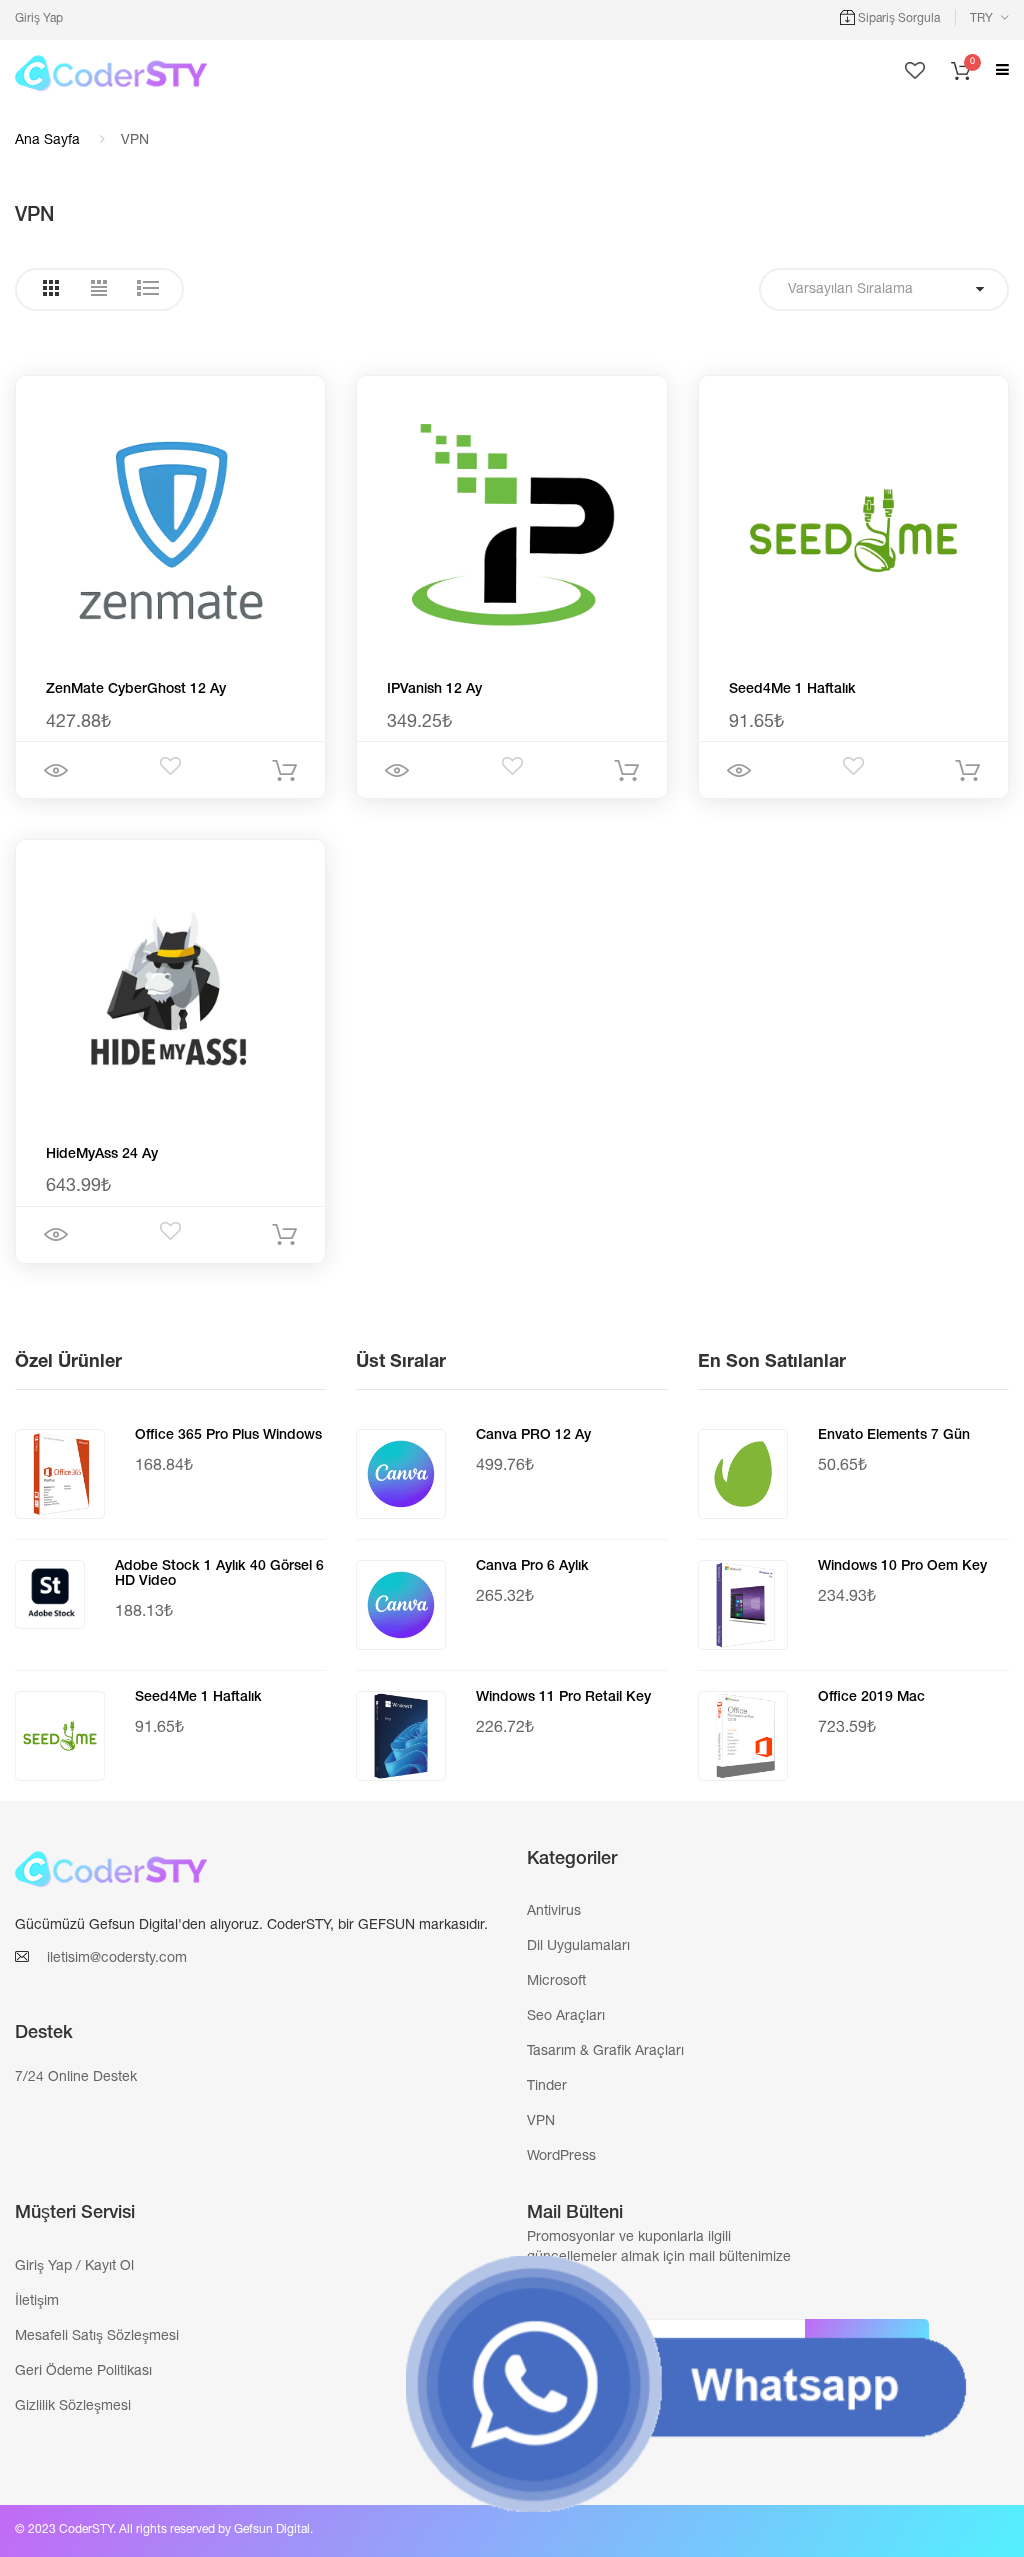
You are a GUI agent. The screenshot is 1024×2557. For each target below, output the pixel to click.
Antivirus (554, 1912)
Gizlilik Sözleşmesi (73, 2407)
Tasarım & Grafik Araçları (605, 2052)
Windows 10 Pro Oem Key (902, 1567)
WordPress (561, 2157)
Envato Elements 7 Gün (894, 1436)
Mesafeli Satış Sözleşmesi (97, 2337)
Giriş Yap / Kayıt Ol (74, 2267)
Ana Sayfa (47, 141)
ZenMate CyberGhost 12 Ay (136, 690)
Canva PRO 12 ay (533, 1436)
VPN (541, 2122)
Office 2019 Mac (871, 1698)
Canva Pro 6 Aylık (532, 1567)
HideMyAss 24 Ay (102, 1155)
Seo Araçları (566, 2017)
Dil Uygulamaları (578, 1947)
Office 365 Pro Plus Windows (228, 1436)
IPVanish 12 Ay (434, 690)
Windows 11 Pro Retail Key (563, 1698)
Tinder (547, 2087)
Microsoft (556, 1982)
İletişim (37, 2302)
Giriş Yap (39, 19)
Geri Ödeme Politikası (83, 2372)
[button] (989, 19)
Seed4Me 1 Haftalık (792, 690)
